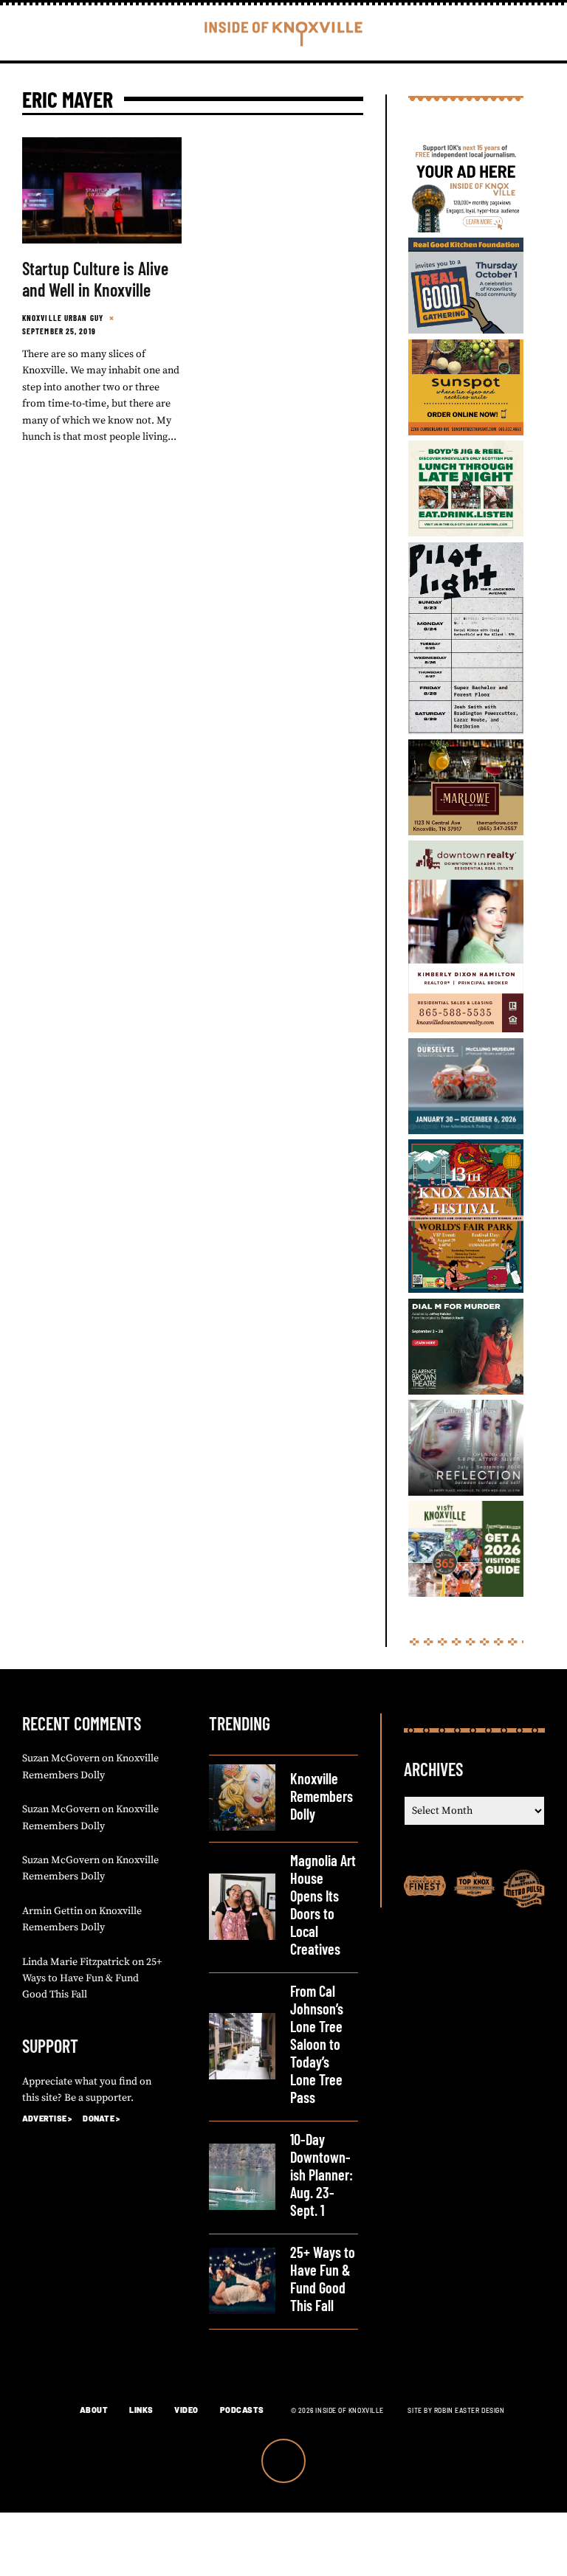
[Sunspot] (466, 432)
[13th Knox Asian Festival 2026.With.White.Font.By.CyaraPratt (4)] (466, 1290)
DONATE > (101, 2118)
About (94, 2410)
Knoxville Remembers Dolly (322, 1796)
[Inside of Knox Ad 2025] (466, 533)
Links (141, 2410)
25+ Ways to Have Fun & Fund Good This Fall (92, 1979)
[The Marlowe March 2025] (466, 832)
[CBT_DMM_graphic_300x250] (466, 1392)
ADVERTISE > (47, 2118)
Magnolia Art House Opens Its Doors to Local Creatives (323, 1905)
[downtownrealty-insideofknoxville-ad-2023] (466, 1029)
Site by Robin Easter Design (456, 2410)
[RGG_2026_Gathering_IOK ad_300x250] (466, 331)
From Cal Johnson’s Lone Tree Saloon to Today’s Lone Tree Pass (317, 2044)
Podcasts (242, 2410)
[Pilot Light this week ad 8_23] (466, 731)
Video (186, 2410)
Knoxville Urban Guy (63, 318)
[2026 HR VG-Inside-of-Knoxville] (466, 1594)
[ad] (466, 229)
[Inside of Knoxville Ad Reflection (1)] (466, 1493)
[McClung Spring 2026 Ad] (466, 1131)
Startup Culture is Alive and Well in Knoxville (95, 279)
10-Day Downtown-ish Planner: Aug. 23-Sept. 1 (322, 2175)
